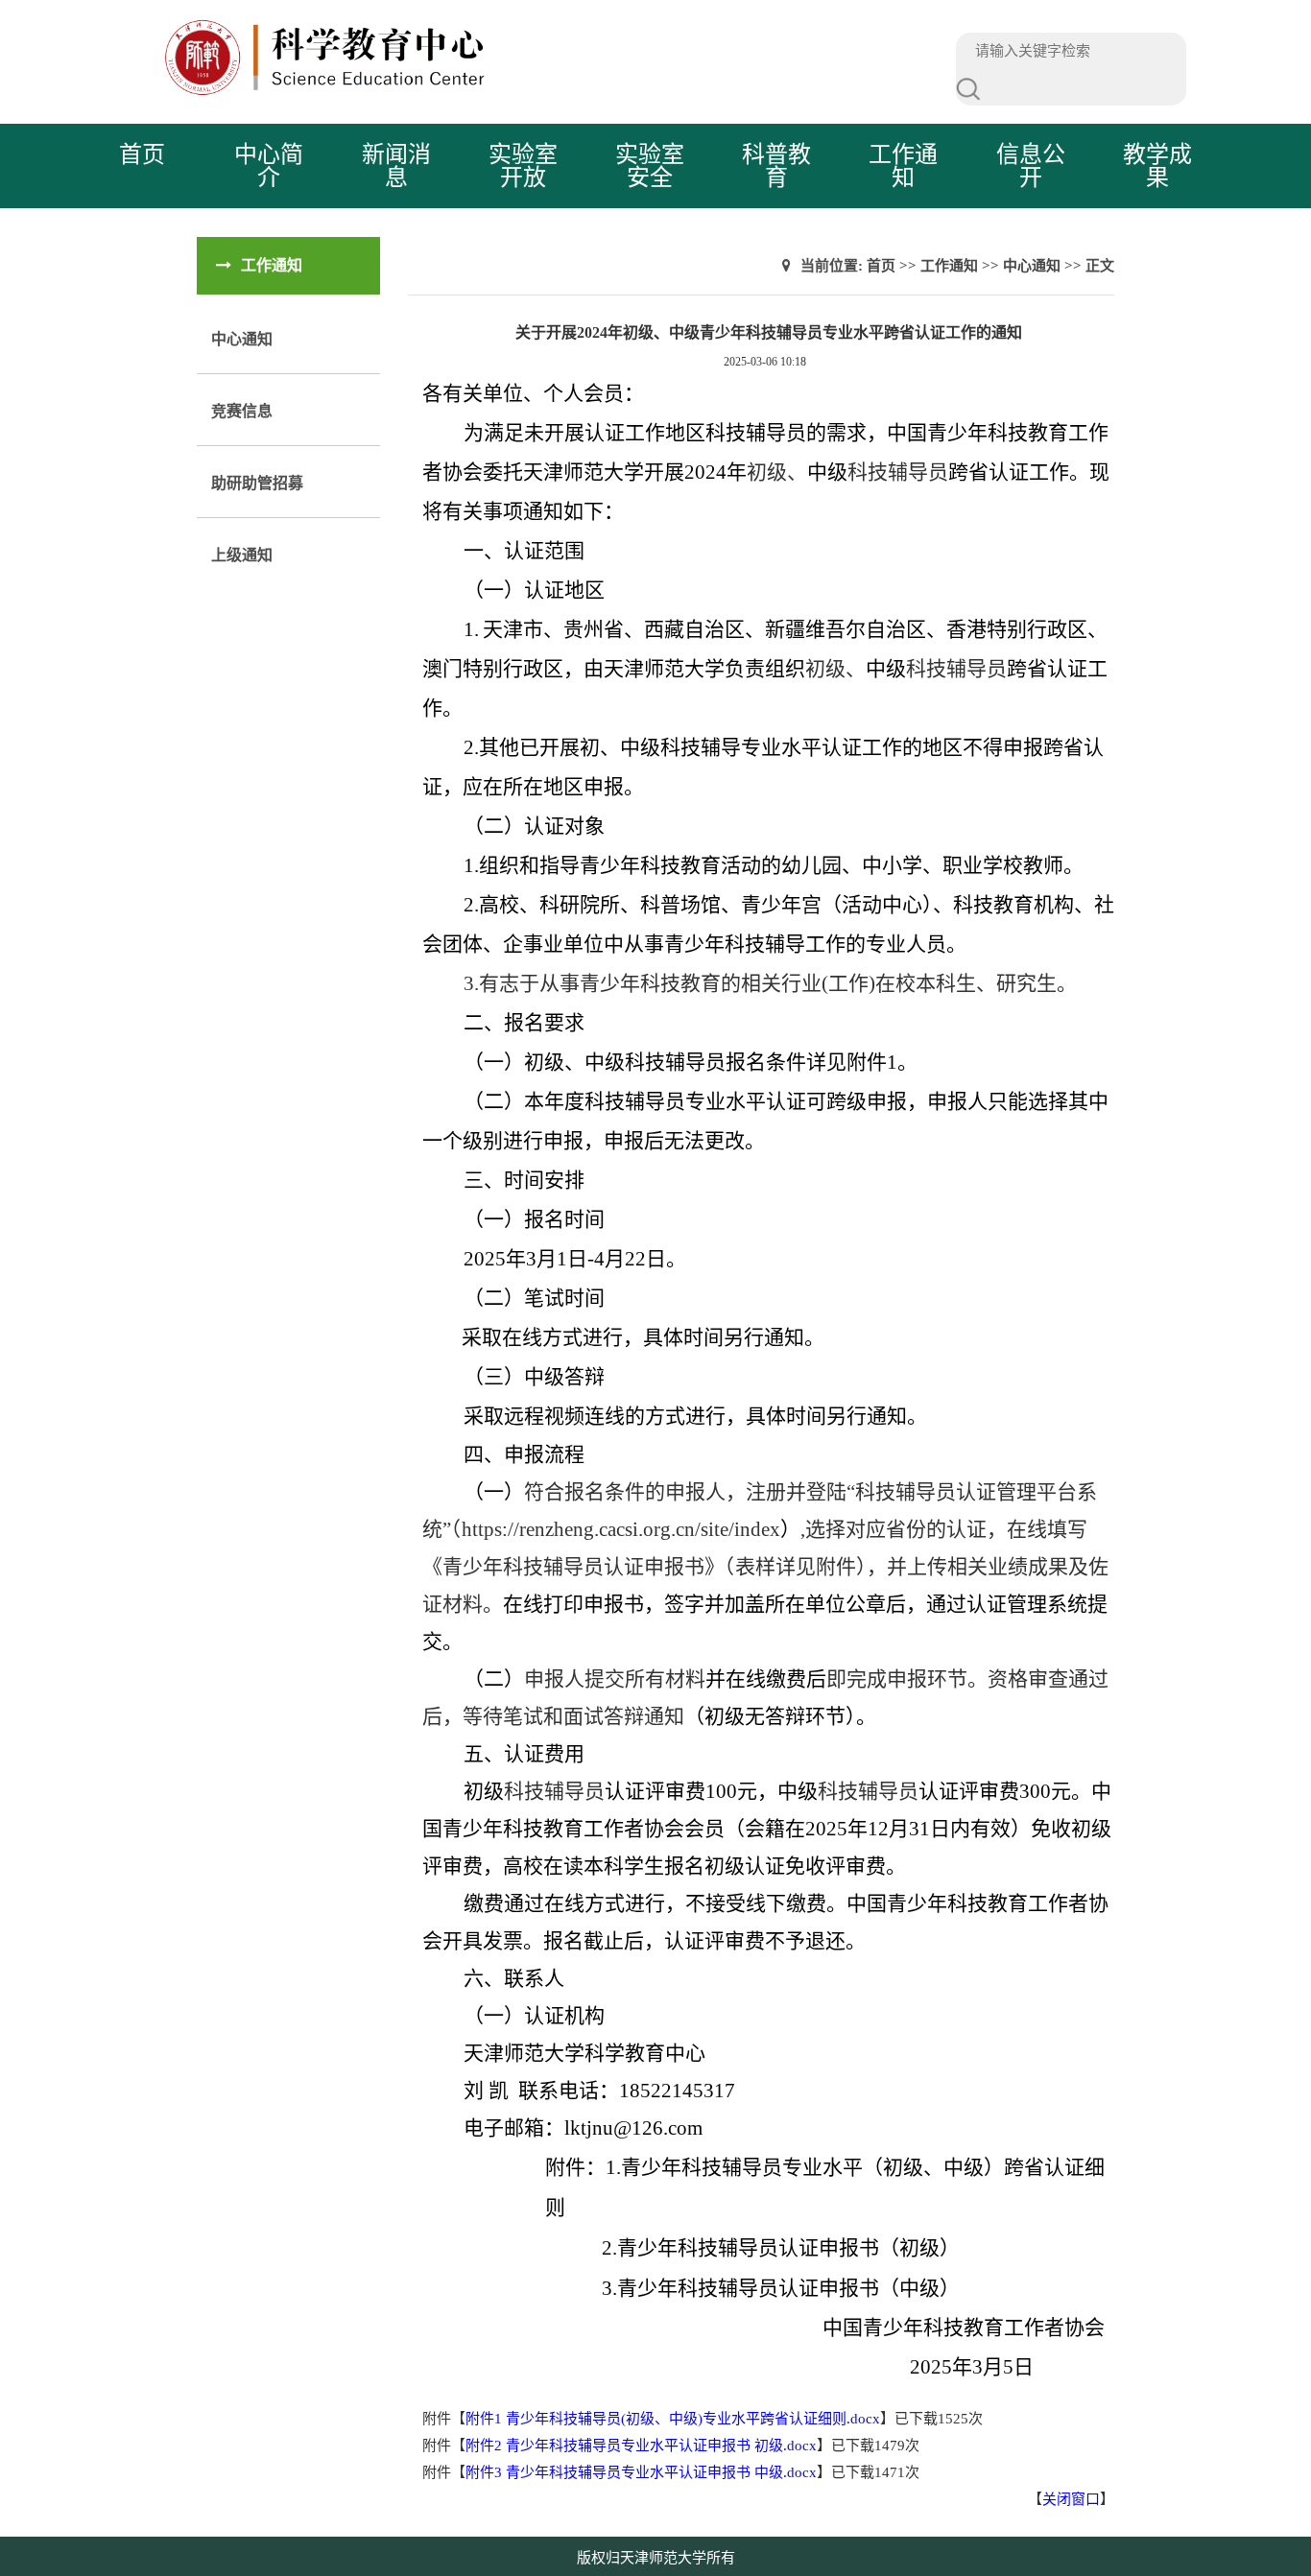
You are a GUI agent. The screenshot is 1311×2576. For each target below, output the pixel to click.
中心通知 (242, 339)
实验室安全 (650, 166)
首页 (142, 154)
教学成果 (1157, 166)
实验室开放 (523, 166)
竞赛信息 (242, 411)
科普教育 (776, 166)
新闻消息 (396, 166)
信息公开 (1031, 166)
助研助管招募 (257, 483)
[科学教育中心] (497, 91)
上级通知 (242, 555)
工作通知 (903, 166)
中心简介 (269, 166)
